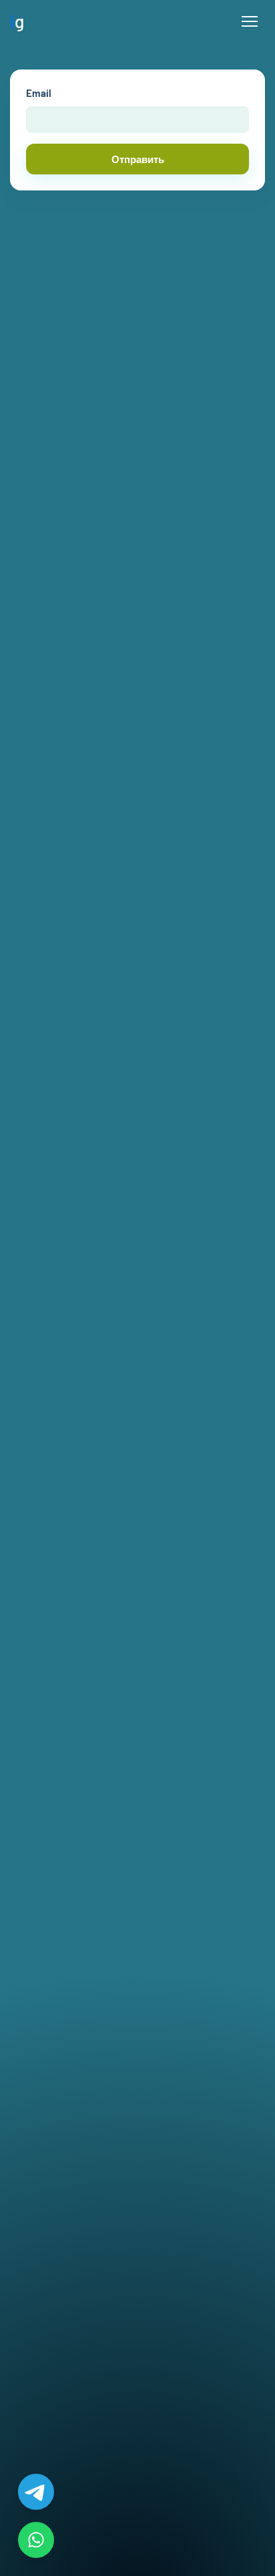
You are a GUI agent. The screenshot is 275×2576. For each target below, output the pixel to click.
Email (39, 93)
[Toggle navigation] (250, 21)
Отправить (138, 159)
